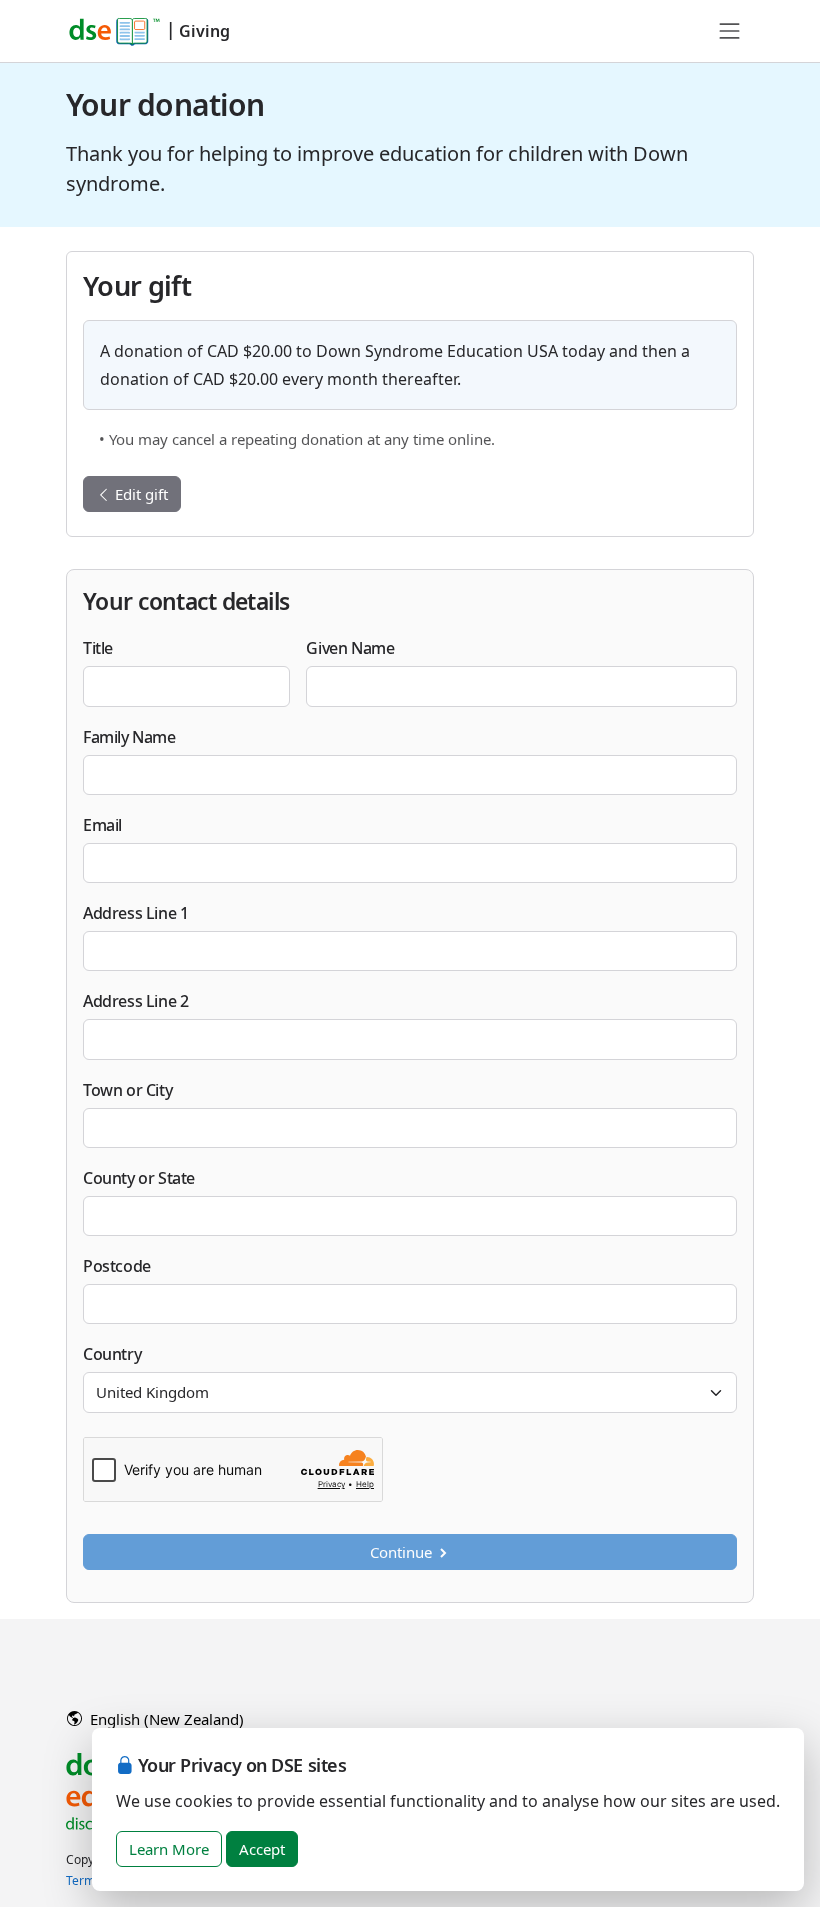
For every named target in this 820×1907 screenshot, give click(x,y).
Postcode (117, 1266)
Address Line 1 (135, 913)
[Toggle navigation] (730, 31)
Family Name (129, 737)
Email (102, 825)
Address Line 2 (135, 1001)
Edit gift (139, 494)
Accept (262, 1849)
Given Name (350, 648)
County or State (139, 1178)
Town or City (127, 1090)
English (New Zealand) (165, 1719)
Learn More (169, 1849)
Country (112, 1354)
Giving (204, 31)
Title (98, 648)
